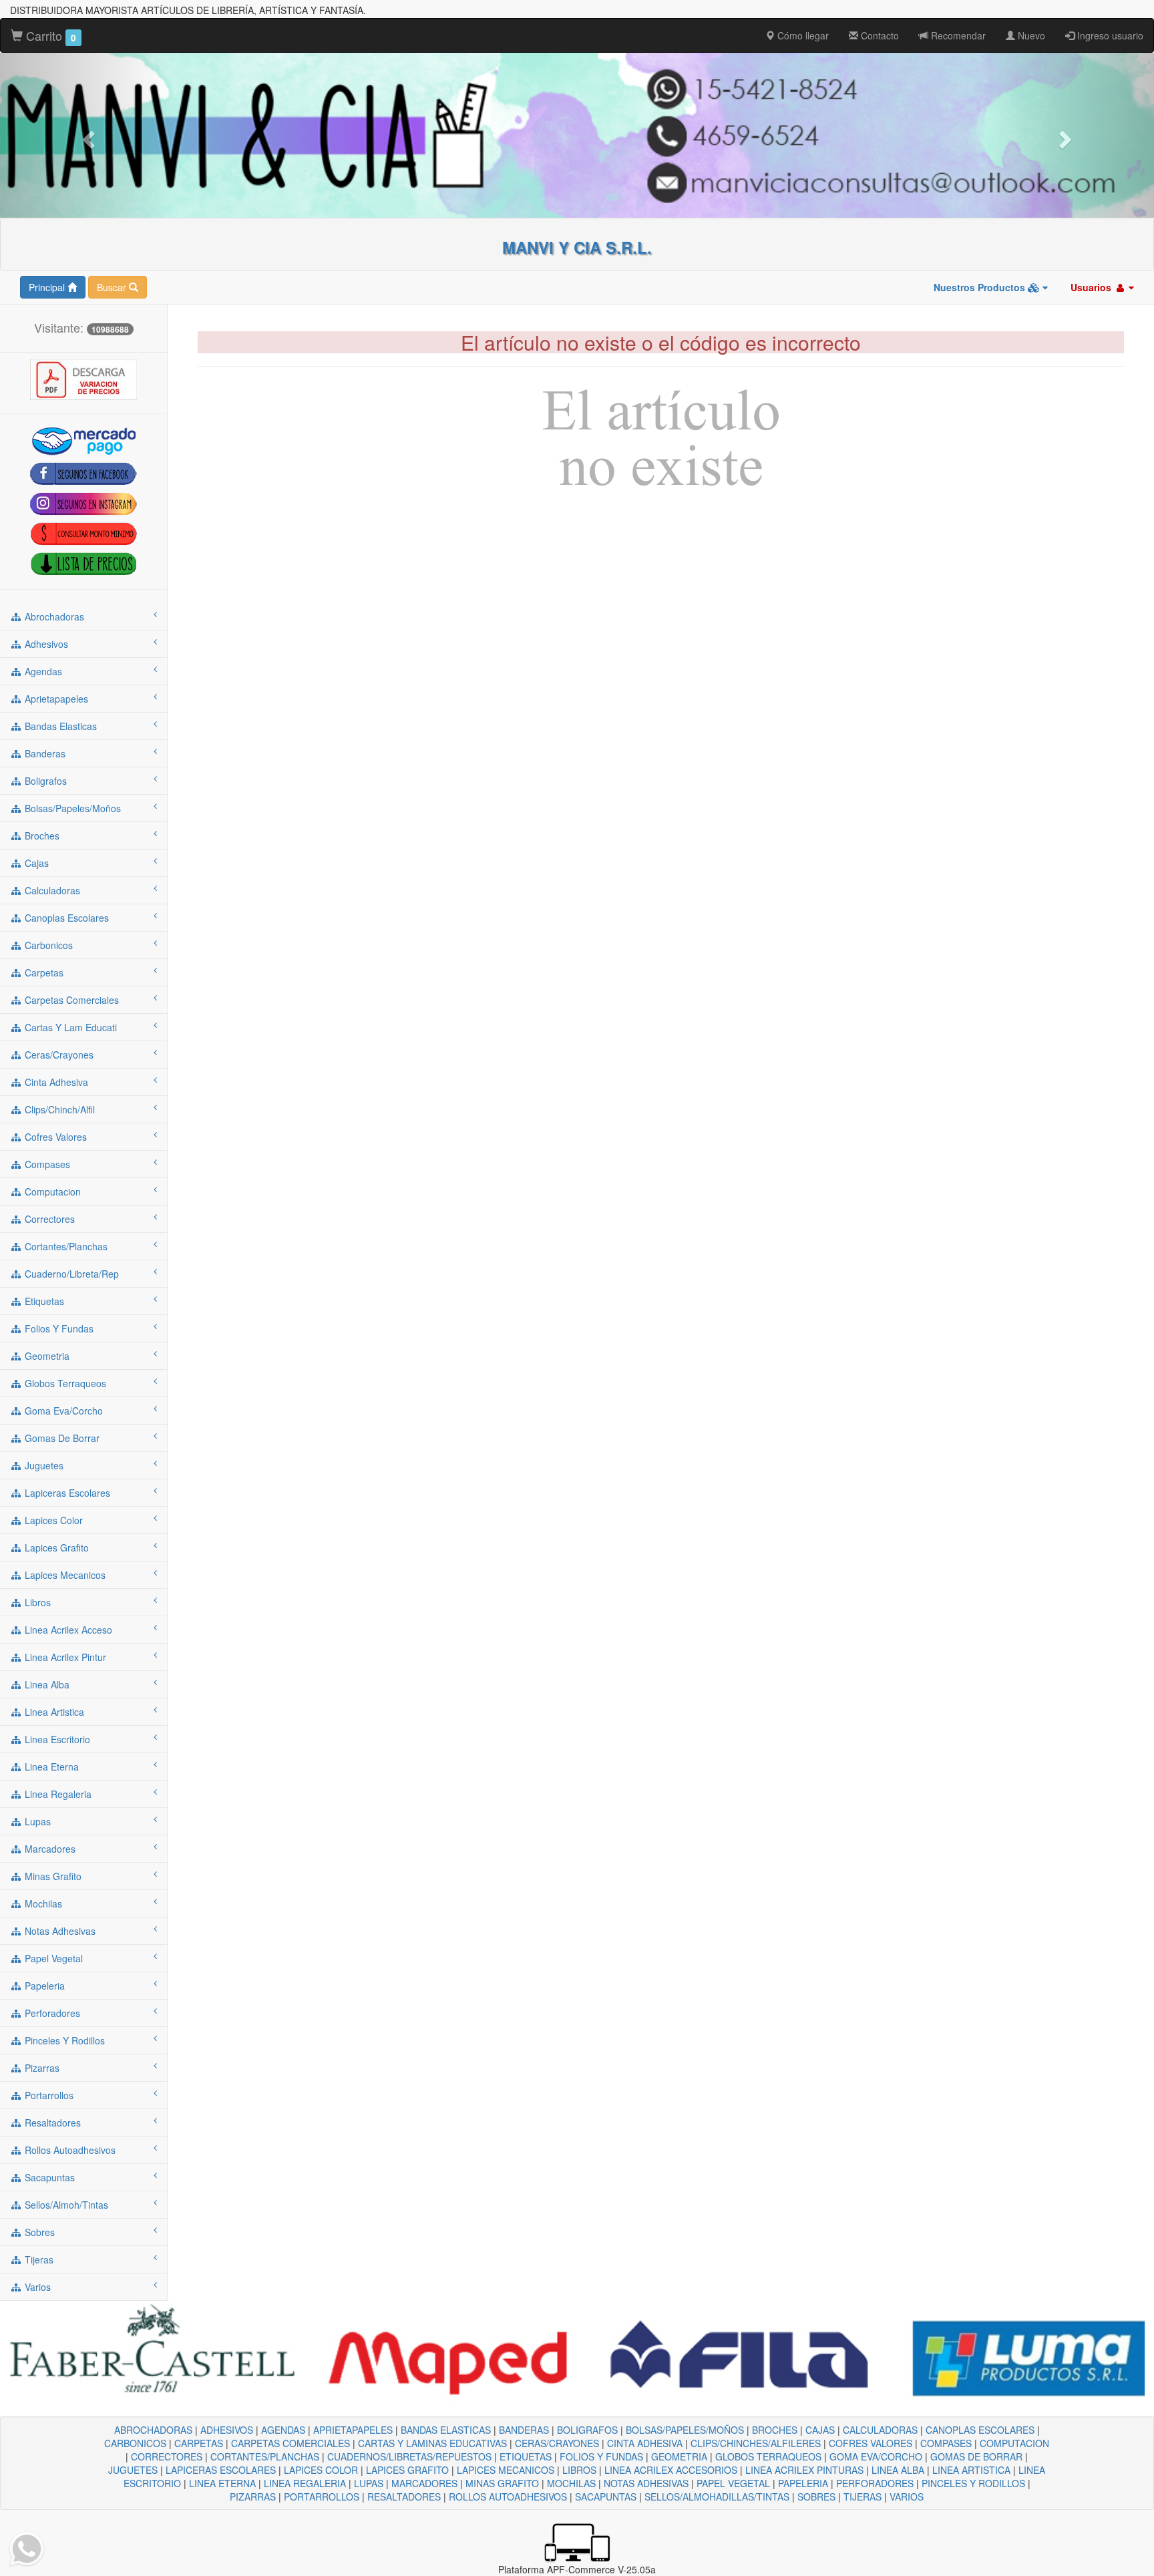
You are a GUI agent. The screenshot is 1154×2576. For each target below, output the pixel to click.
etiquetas (43, 1301)
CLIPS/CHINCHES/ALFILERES (756, 2443)
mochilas (42, 1903)
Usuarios (1092, 287)
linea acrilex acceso (67, 1630)
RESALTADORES (404, 2497)
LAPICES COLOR (321, 2470)
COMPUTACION (1014, 2443)
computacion (51, 1191)
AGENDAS (283, 2430)
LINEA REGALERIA (305, 2483)
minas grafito (52, 1876)
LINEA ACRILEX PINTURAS (804, 2470)
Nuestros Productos (981, 287)
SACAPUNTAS (606, 2497)
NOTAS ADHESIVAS (646, 2483)
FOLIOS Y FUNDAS (601, 2456)
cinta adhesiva (55, 1082)
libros (36, 1602)
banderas (44, 753)
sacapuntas (48, 2177)
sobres (38, 2232)
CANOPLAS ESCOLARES (980, 2430)
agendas (42, 671)
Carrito (49, 35)
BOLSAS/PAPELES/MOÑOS (685, 2430)
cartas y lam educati (69, 1027)
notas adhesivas (59, 1931)
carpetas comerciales (70, 1000)
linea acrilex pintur (64, 1657)
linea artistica (53, 1712)
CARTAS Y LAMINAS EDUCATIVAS (432, 2443)
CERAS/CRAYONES (557, 2443)
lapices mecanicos (64, 1575)
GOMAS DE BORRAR (976, 2456)
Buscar (113, 287)
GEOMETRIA (679, 2456)
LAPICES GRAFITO (407, 2470)
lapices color (52, 1520)
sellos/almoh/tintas (65, 2205)
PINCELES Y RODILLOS (973, 2483)
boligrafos (44, 781)
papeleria (43, 1986)
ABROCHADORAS (153, 2430)
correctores (48, 1219)
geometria (46, 1356)
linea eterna (50, 1767)
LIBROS (579, 2470)
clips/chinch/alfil (58, 1109)
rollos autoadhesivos (69, 2150)
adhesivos (45, 644)
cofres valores (54, 1137)
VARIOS (907, 2497)
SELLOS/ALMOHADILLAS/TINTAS (717, 2497)
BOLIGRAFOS (587, 2430)
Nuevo (1030, 35)
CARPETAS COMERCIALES (291, 2443)
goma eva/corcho (62, 1411)
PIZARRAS (253, 2497)
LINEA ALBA (898, 2470)
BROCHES (775, 2430)
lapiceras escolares (66, 1493)
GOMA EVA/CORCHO (876, 2456)
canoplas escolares (65, 918)
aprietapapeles (55, 699)
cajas (35, 863)
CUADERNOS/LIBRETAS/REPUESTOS (409, 2456)
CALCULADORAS (880, 2430)
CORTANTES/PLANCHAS (265, 2456)
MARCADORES (424, 2483)
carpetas (43, 972)
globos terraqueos (64, 1383)
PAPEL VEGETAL (733, 2483)
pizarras (41, 2068)
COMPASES (946, 2443)
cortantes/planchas (65, 1246)
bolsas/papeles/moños (71, 808)
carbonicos (47, 945)
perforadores (51, 2013)
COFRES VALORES (871, 2443)
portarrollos (48, 2095)
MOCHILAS (571, 2483)
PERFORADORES (875, 2483)
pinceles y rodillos (63, 2040)
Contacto (879, 35)
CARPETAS (199, 2443)
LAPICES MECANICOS (506, 2470)
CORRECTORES (167, 2456)
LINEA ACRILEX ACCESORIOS (671, 2470)
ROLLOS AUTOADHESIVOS (508, 2497)
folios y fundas (58, 1328)
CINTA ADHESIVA (645, 2443)
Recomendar (957, 35)
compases (46, 1164)
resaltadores (51, 2123)
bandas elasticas (59, 726)
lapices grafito (55, 1547)
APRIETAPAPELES (353, 2430)
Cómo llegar (802, 35)
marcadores (49, 1849)
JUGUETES (133, 2470)
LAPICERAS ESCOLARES (221, 2470)
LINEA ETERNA (222, 2483)
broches (41, 836)
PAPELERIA (803, 2483)
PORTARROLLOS (322, 2497)
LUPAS (369, 2483)
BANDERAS (524, 2430)
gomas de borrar (61, 1438)
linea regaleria (57, 1794)
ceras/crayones (58, 1055)
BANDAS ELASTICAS (446, 2430)
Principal (48, 287)
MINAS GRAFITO (502, 2483)
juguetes (43, 1465)
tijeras (38, 2259)
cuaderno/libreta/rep (70, 1274)
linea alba (46, 1684)
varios (36, 2287)
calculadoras (51, 890)
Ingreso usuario (1109, 35)
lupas (36, 1821)
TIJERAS (862, 2497)
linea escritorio (56, 1739)
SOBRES (816, 2497)
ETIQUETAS (526, 2456)
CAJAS (820, 2430)
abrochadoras (53, 616)
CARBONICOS (135, 2443)
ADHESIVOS (227, 2430)
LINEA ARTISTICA (971, 2470)
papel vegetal (52, 1958)
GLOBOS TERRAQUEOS (768, 2456)
